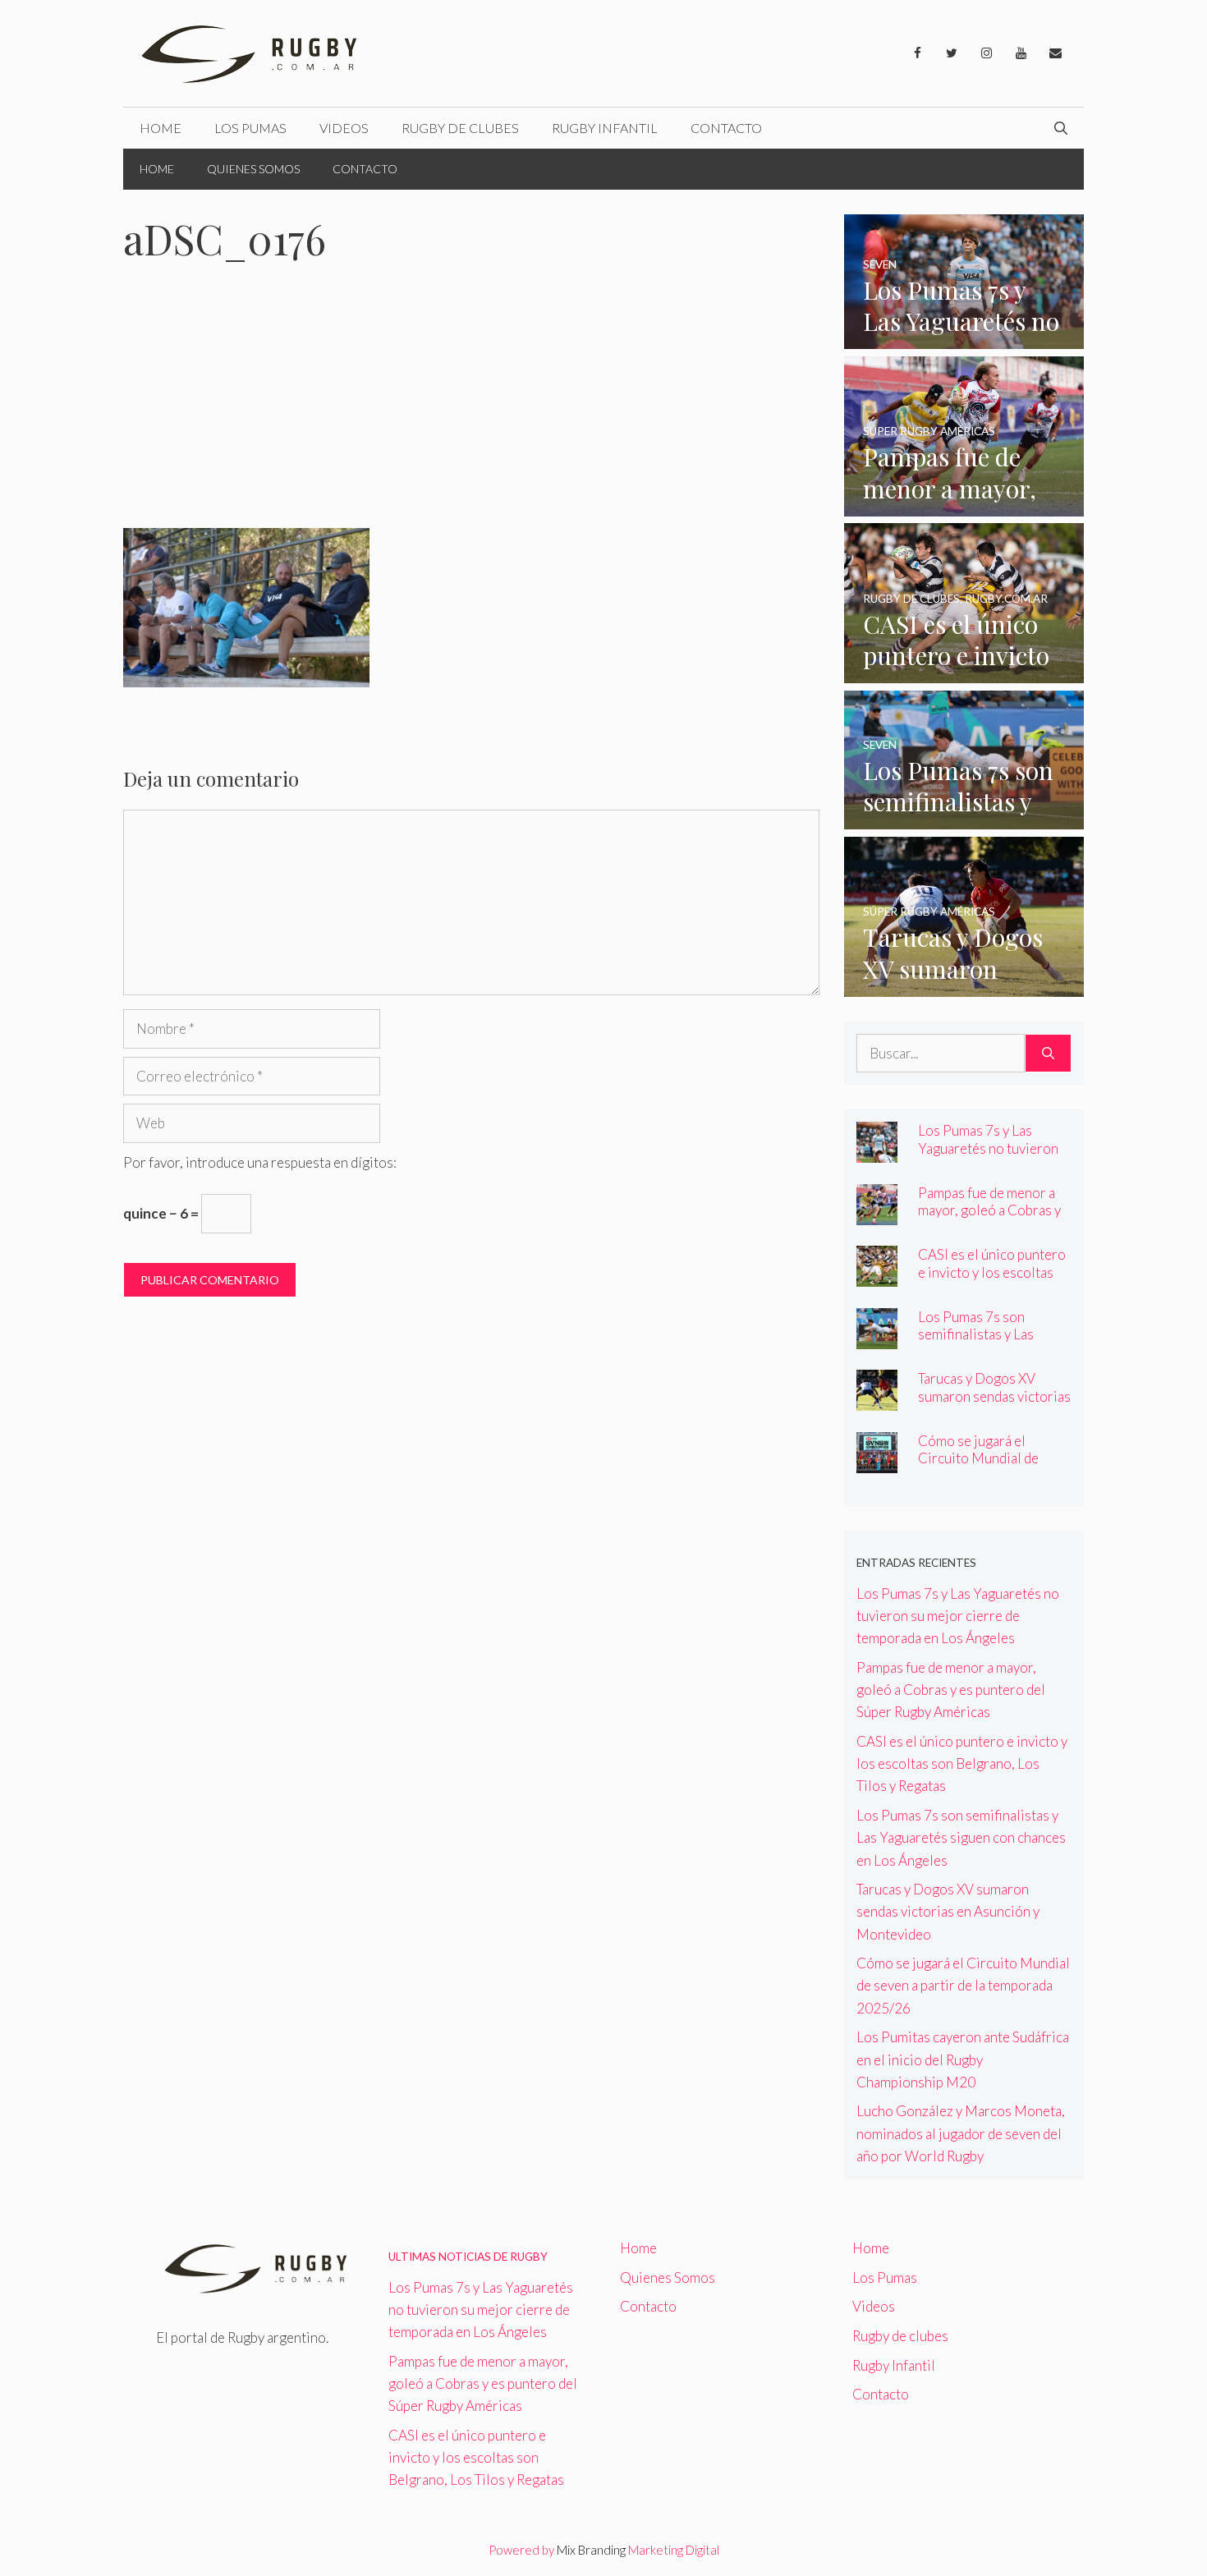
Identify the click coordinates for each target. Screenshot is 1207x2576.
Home (161, 128)
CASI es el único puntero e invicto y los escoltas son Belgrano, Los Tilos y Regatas (993, 1280)
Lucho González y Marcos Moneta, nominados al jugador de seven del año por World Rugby (961, 2133)
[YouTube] (1021, 53)
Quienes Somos (253, 169)
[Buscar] (1048, 1054)
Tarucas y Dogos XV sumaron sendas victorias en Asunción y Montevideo (994, 1404)
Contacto (726, 128)
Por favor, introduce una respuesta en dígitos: (260, 1162)
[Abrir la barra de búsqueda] (1061, 128)
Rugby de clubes (460, 128)
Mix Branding (591, 2550)
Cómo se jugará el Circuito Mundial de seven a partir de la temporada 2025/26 (979, 1467)
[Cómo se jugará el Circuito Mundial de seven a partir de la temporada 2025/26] (877, 1462)
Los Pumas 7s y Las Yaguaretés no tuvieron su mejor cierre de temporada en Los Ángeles (958, 1616)
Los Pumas (250, 128)
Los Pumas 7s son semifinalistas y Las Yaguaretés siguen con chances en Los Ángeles (989, 1343)
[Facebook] (917, 53)
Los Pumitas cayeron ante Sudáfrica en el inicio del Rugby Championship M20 (963, 2059)
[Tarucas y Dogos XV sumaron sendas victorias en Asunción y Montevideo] (964, 986)
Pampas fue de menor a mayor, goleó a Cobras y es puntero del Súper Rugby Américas (989, 1219)
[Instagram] (986, 53)
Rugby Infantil (605, 128)
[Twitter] (952, 53)
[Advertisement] (471, 406)
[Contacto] (1055, 53)
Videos (344, 128)
